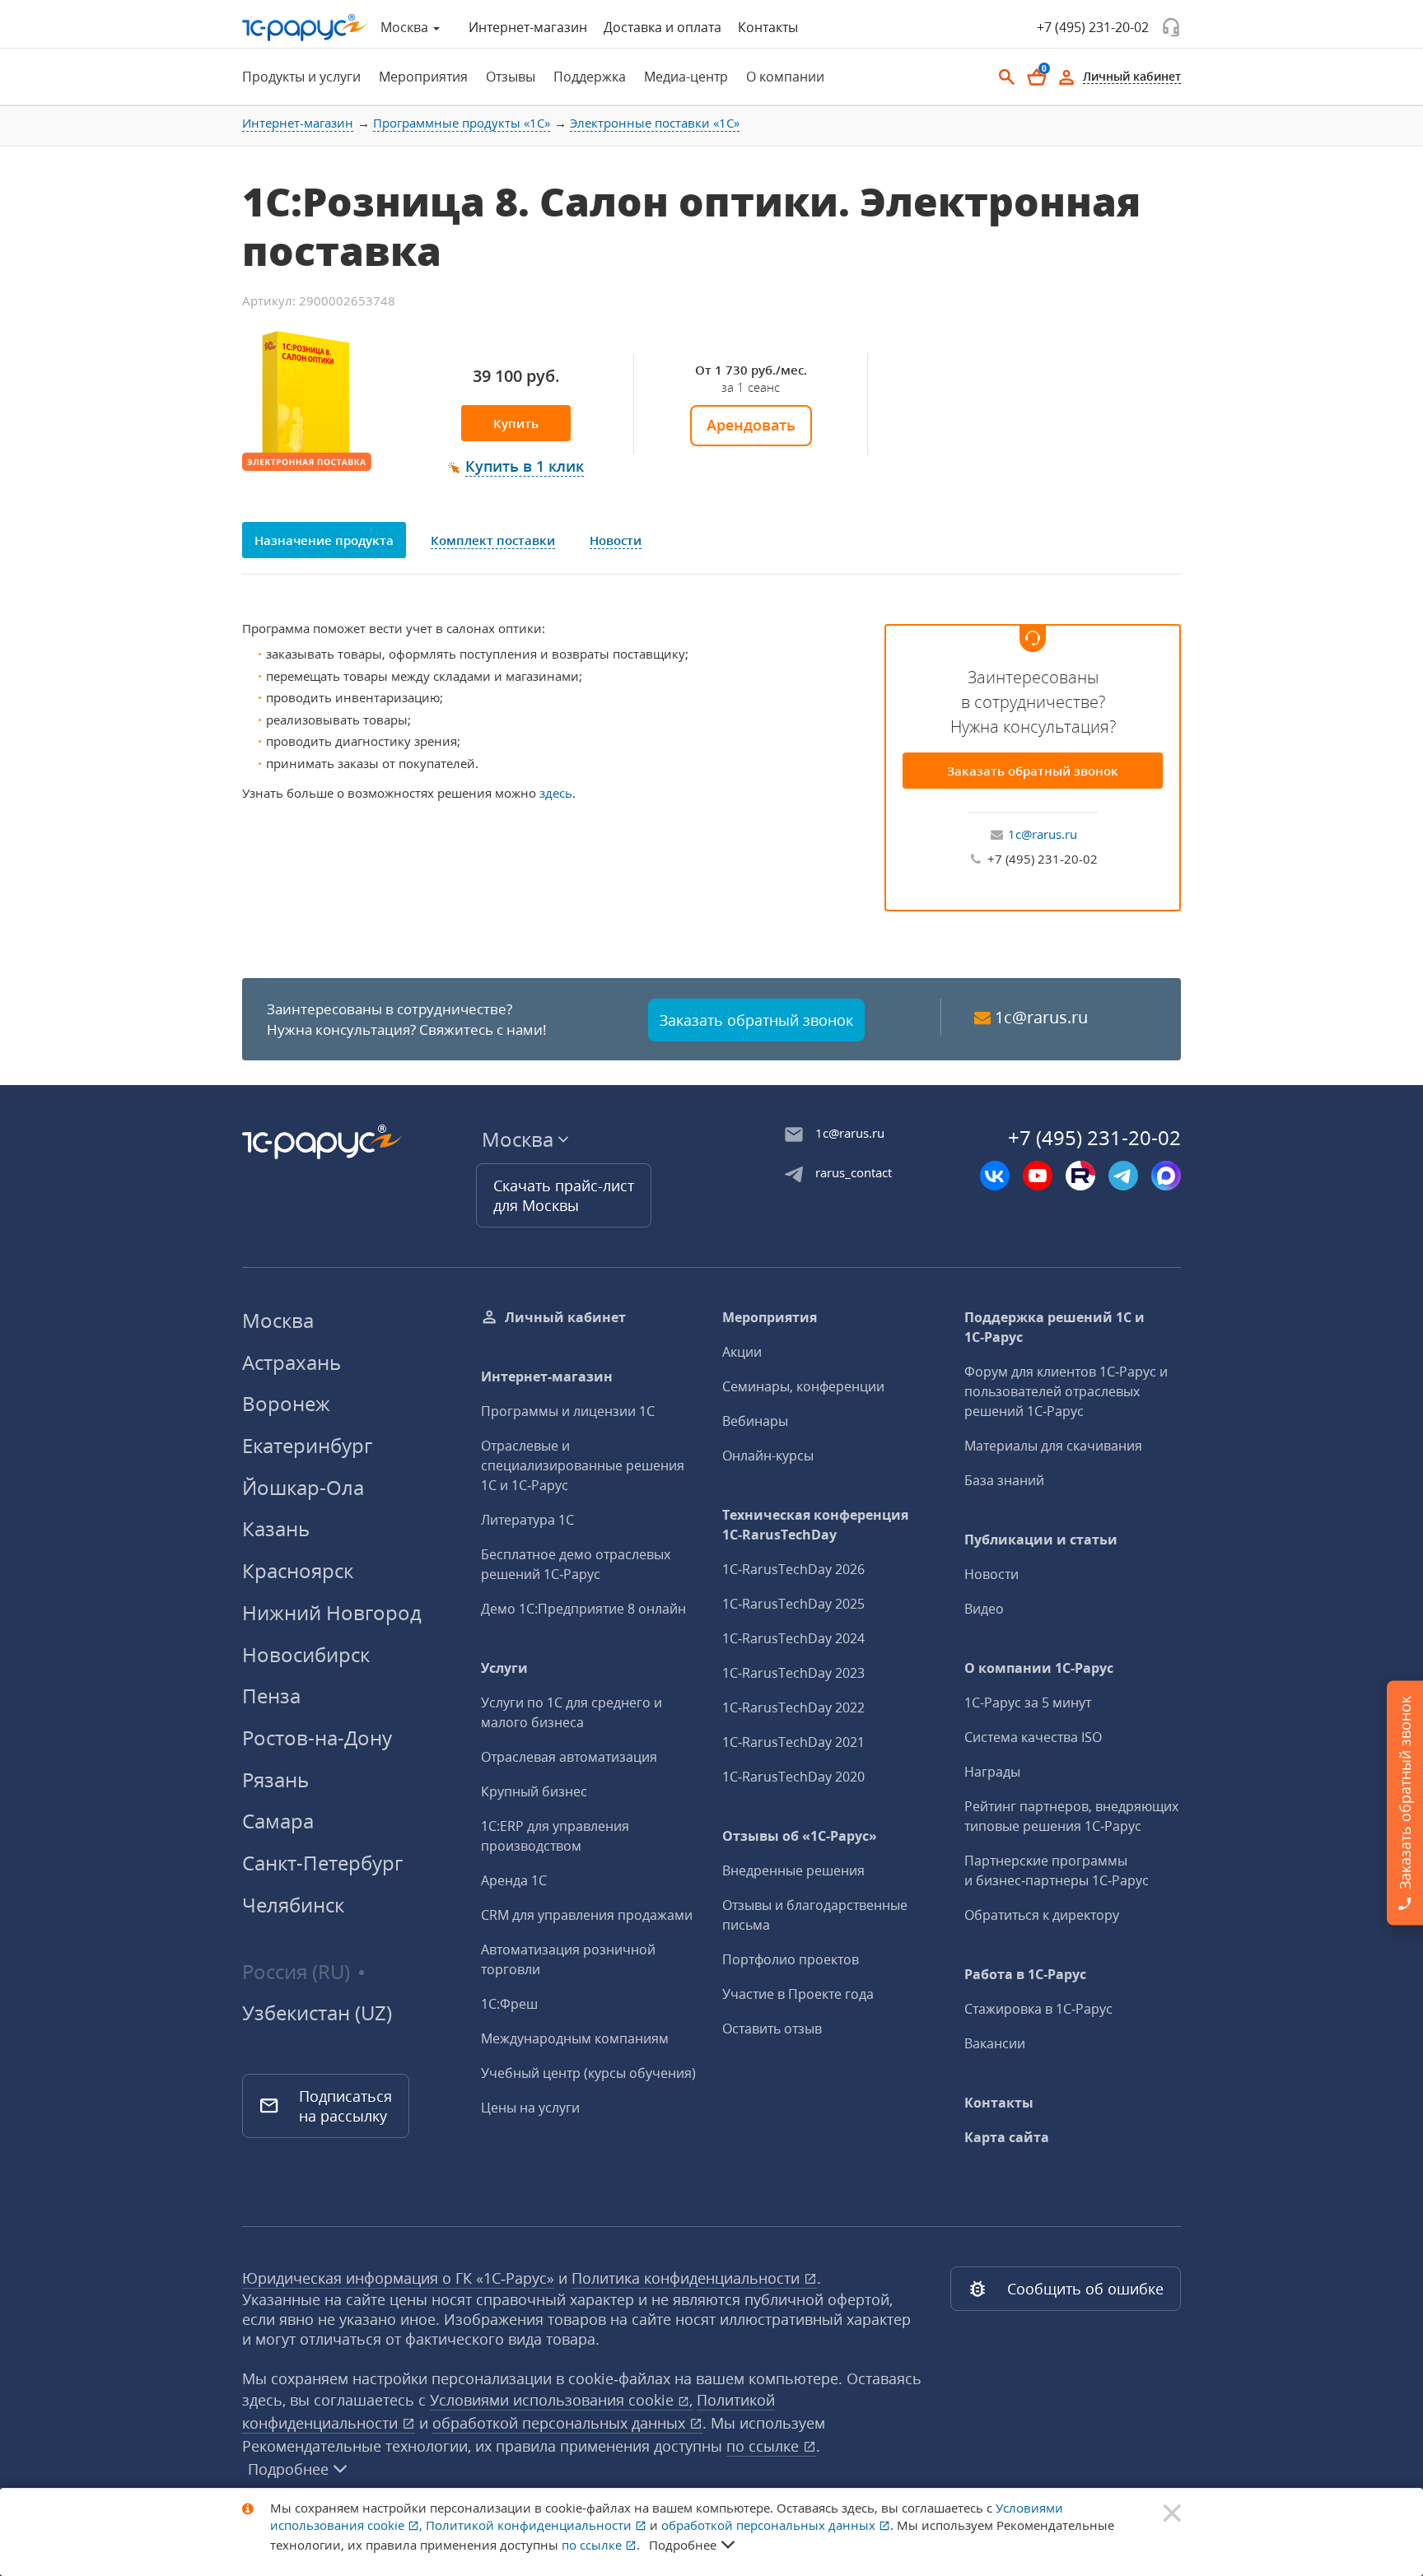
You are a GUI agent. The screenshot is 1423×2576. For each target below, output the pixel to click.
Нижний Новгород (332, 1612)
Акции (742, 1352)
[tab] (296, 77)
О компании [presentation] (785, 77)
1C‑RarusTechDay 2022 (793, 1707)
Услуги (504, 1668)
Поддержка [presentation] (590, 77)
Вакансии (995, 2043)
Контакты (768, 27)
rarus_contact (854, 1172)
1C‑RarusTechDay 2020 (793, 1777)
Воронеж (286, 1403)
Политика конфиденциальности (688, 2278)
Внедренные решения (793, 1870)
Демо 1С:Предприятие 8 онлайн (583, 1609)
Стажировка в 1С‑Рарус (1038, 2009)
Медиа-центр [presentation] (686, 77)
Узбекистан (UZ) (317, 2013)
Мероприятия (770, 1317)
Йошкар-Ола (303, 1487)
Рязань (275, 1779)
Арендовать (751, 425)
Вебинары (755, 1421)
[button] (516, 467)
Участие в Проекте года (798, 1994)
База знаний (1004, 1480)
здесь (556, 793)
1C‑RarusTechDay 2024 (793, 1638)
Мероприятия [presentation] (423, 77)
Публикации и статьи (1041, 1540)
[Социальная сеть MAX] (1166, 1176)
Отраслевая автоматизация (569, 1757)
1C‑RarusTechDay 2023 (793, 1673)
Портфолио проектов (791, 1959)
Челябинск (293, 1905)
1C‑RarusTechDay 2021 (793, 1742)
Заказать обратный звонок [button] (756, 1020)
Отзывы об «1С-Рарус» (800, 1836)
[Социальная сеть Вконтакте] (995, 1176)
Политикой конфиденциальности (530, 2525)
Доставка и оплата (663, 27)
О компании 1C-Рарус (1039, 1668)
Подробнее (288, 2469)
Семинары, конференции (803, 1386)
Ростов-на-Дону (317, 1738)
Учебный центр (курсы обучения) (588, 2073)
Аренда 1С (514, 1880)
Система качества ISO (1033, 1737)
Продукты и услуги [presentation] (301, 77)
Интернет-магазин (528, 27)
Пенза (271, 1696)
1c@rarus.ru (1043, 834)
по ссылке (765, 2446)
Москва (278, 1320)
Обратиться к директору (1042, 1915)
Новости (991, 1574)
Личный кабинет (565, 1317)
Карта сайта (1007, 2137)
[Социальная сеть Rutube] (1080, 1176)
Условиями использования (561, 2400)
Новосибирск (306, 1654)
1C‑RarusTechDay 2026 (793, 1569)
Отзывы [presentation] (511, 77)
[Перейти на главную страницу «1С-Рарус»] (305, 28)
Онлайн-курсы (768, 1456)
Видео (984, 1609)
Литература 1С (527, 1520)
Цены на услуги (530, 2108)
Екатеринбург (307, 1445)
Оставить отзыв (772, 2029)
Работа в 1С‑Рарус (1025, 1974)
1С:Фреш (509, 2004)
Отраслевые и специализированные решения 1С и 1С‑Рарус (583, 1465)
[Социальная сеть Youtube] (1038, 1176)
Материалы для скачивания (1053, 1446)
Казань (276, 1528)
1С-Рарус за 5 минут (1028, 1703)
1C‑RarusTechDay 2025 (793, 1604)
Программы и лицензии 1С (568, 1411)
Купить (516, 423)
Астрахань (292, 1362)
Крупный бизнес (534, 1791)
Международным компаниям (575, 2038)
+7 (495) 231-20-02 (1093, 27)
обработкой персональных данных (561, 2423)
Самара (278, 1821)
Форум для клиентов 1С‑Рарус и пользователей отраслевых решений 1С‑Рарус (1066, 1391)
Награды (992, 1772)
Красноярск (298, 1570)
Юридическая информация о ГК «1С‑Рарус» (398, 2278)
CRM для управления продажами (587, 1915)
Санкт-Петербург (322, 1863)
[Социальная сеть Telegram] (1123, 1176)
